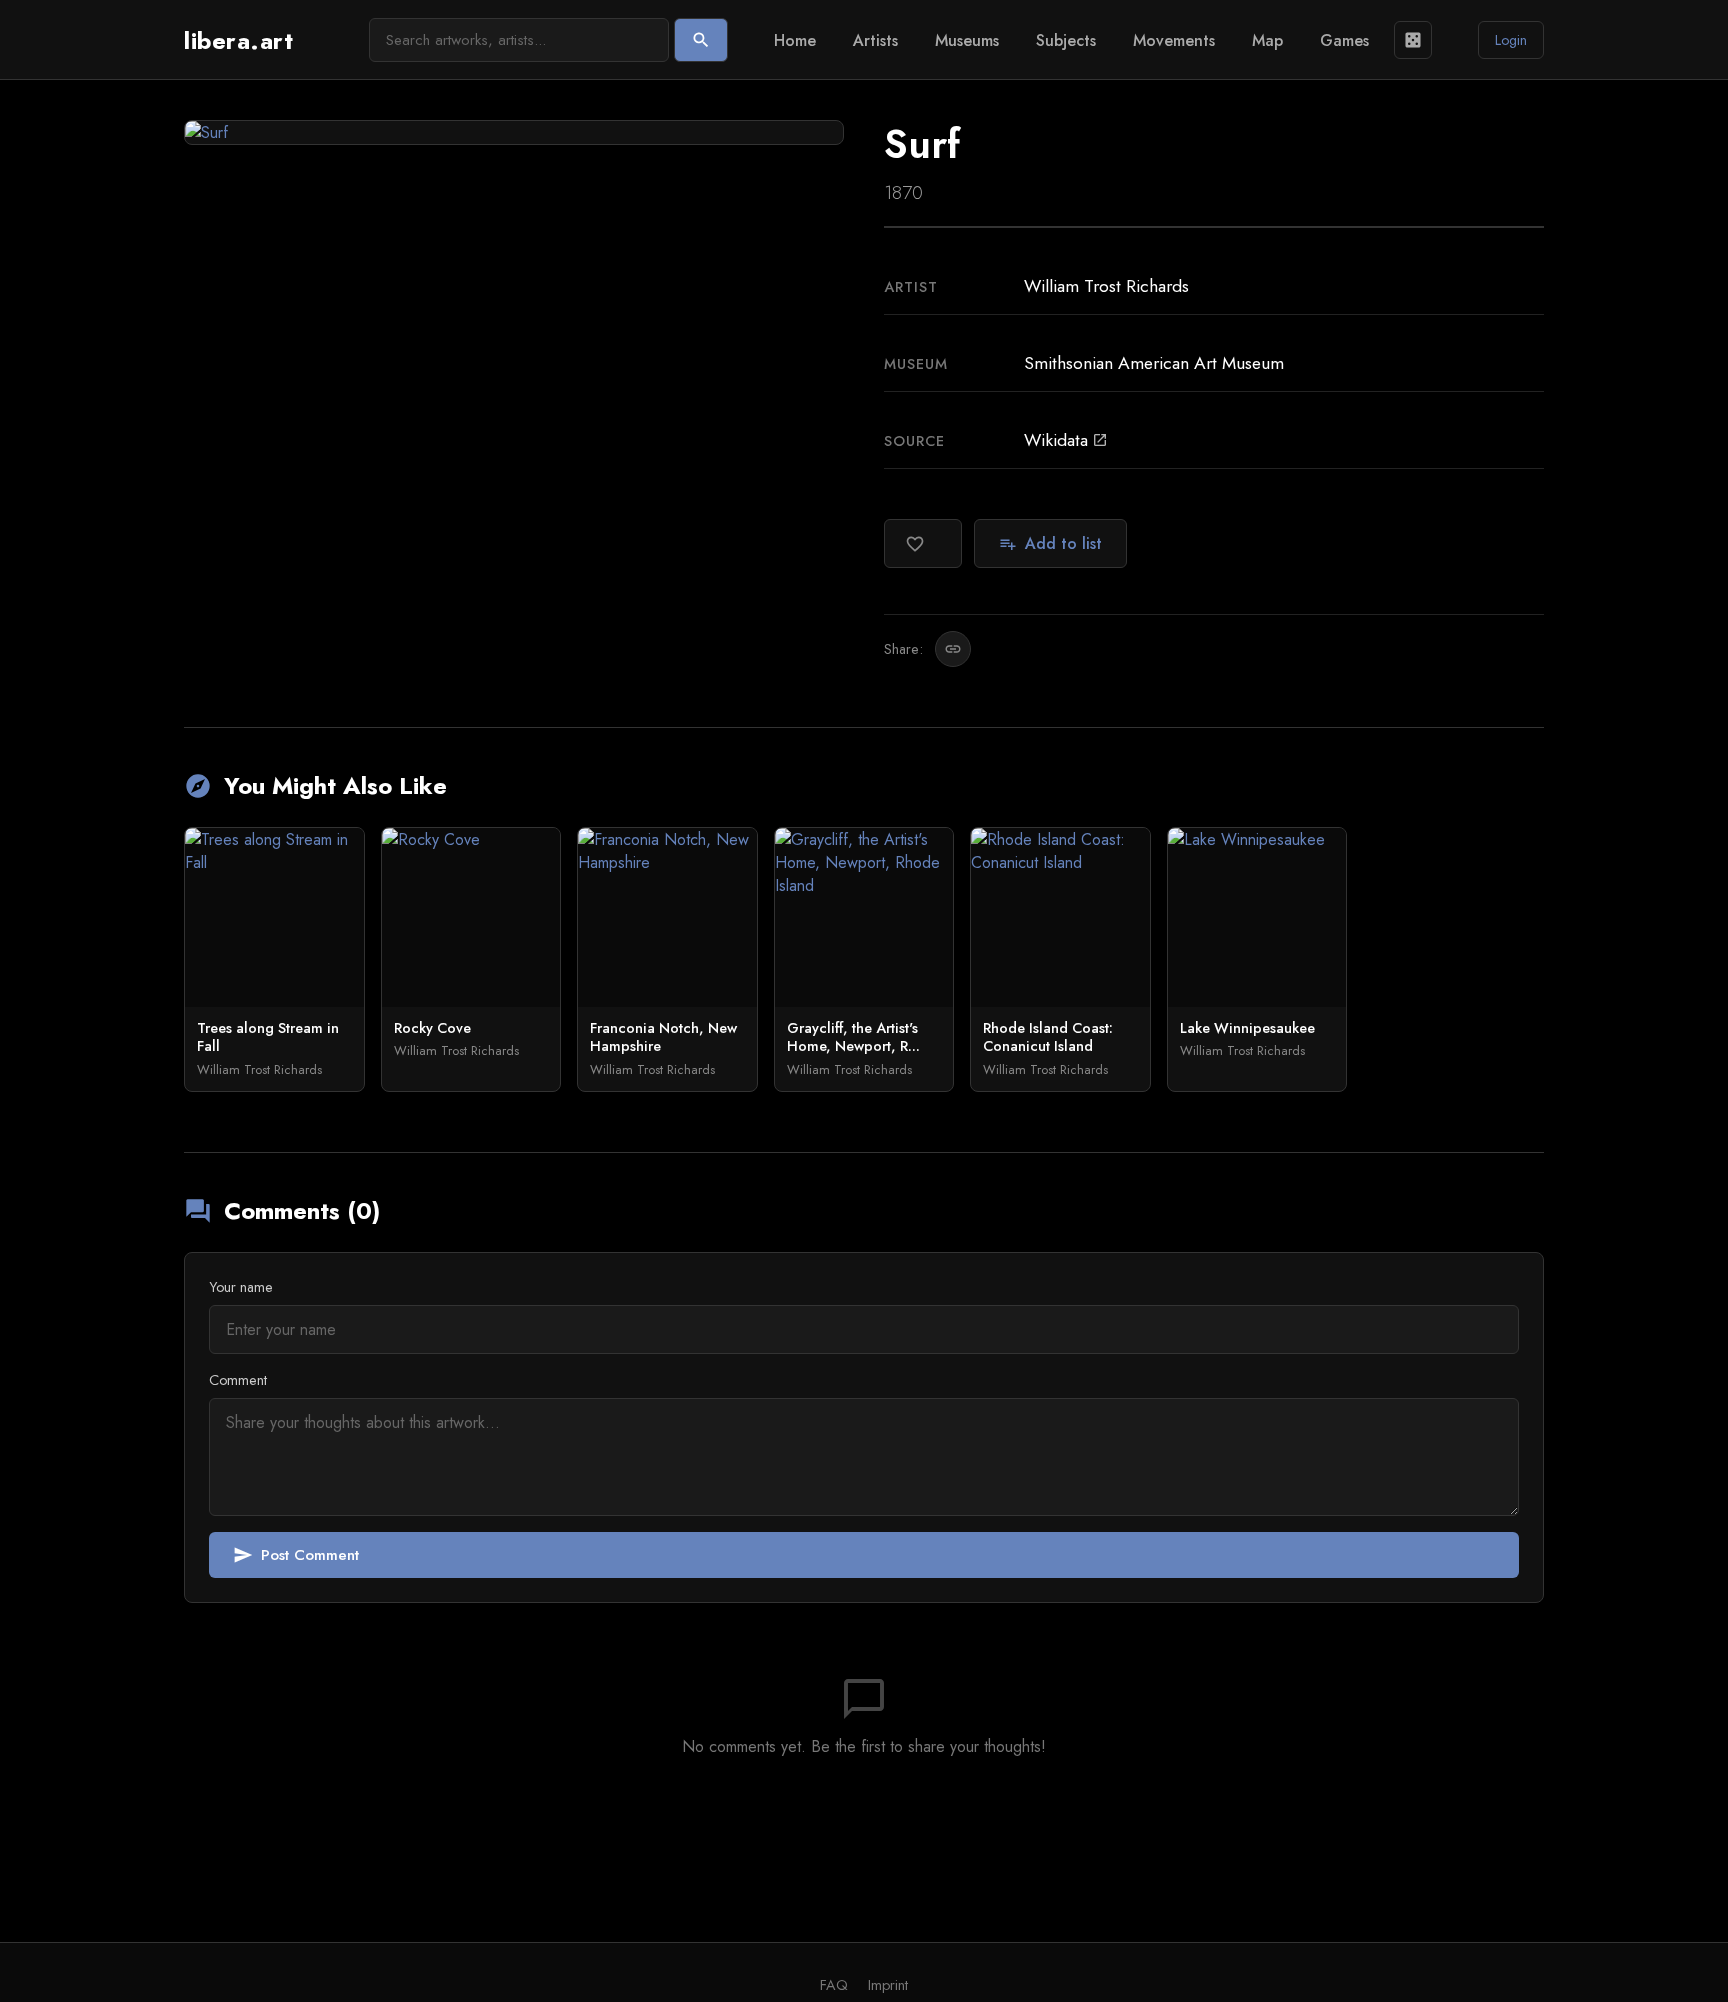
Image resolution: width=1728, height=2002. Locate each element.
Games (1344, 40)
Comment (238, 1380)
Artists (875, 40)
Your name (241, 1287)
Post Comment (296, 1555)
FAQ (834, 1985)
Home (795, 40)
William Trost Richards (1106, 286)
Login (1511, 40)
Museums (967, 40)
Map (1267, 40)
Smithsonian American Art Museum (1154, 363)
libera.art (238, 40)
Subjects (1066, 40)
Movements (1174, 40)
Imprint (888, 1985)
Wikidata (1066, 440)
